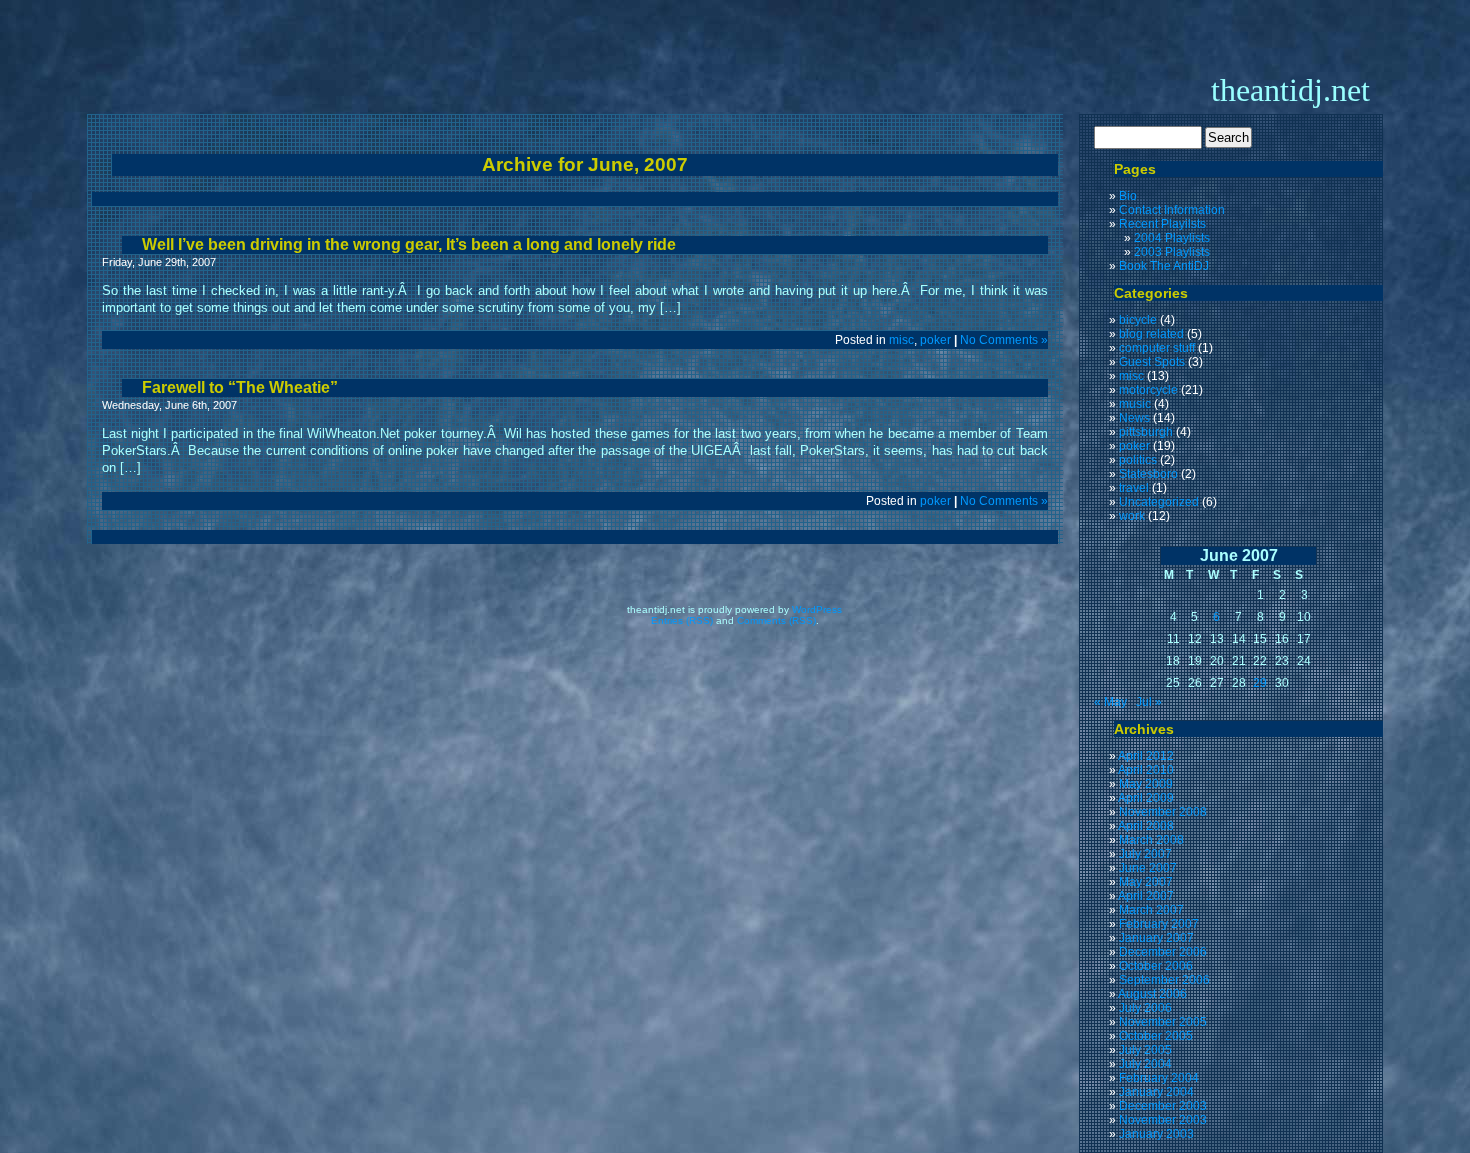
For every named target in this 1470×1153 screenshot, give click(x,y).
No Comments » (1004, 340)
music (1135, 404)
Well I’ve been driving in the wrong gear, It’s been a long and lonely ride (409, 244)
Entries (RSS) (682, 620)
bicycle (1138, 320)
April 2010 (1146, 770)
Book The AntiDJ (1164, 266)
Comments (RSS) (776, 620)
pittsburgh (1146, 432)
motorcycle (1148, 390)
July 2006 (1145, 1008)
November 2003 (1163, 1120)
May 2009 (1146, 784)
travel (1134, 488)
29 (1260, 683)
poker (935, 340)
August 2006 (1152, 994)
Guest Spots (1152, 362)
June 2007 (1148, 868)
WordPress (817, 609)
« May (1110, 702)
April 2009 (1146, 798)
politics (1138, 460)
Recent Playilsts (1162, 224)
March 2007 (1151, 910)
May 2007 (1146, 882)
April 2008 (1146, 826)
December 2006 (1163, 952)
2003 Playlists (1172, 252)
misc (901, 340)
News (1134, 418)
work (1132, 516)
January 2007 (1156, 938)
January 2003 (1156, 1134)
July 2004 (1145, 1064)
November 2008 (1163, 812)
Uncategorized (1159, 502)
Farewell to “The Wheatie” (240, 387)
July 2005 (1145, 1050)
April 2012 (1146, 756)
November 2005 (1163, 1022)
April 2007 (1146, 896)
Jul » (1149, 702)
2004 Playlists (1172, 238)
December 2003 (1163, 1106)
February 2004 (1159, 1078)
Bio (1128, 196)
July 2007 (1145, 854)
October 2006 (1156, 966)
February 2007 (1159, 924)
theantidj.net (1290, 90)
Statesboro (1148, 474)
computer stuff (1157, 348)
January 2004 (1156, 1092)
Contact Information (1172, 210)
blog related (1151, 334)
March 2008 (1151, 840)
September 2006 (1164, 980)
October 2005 (1156, 1036)
